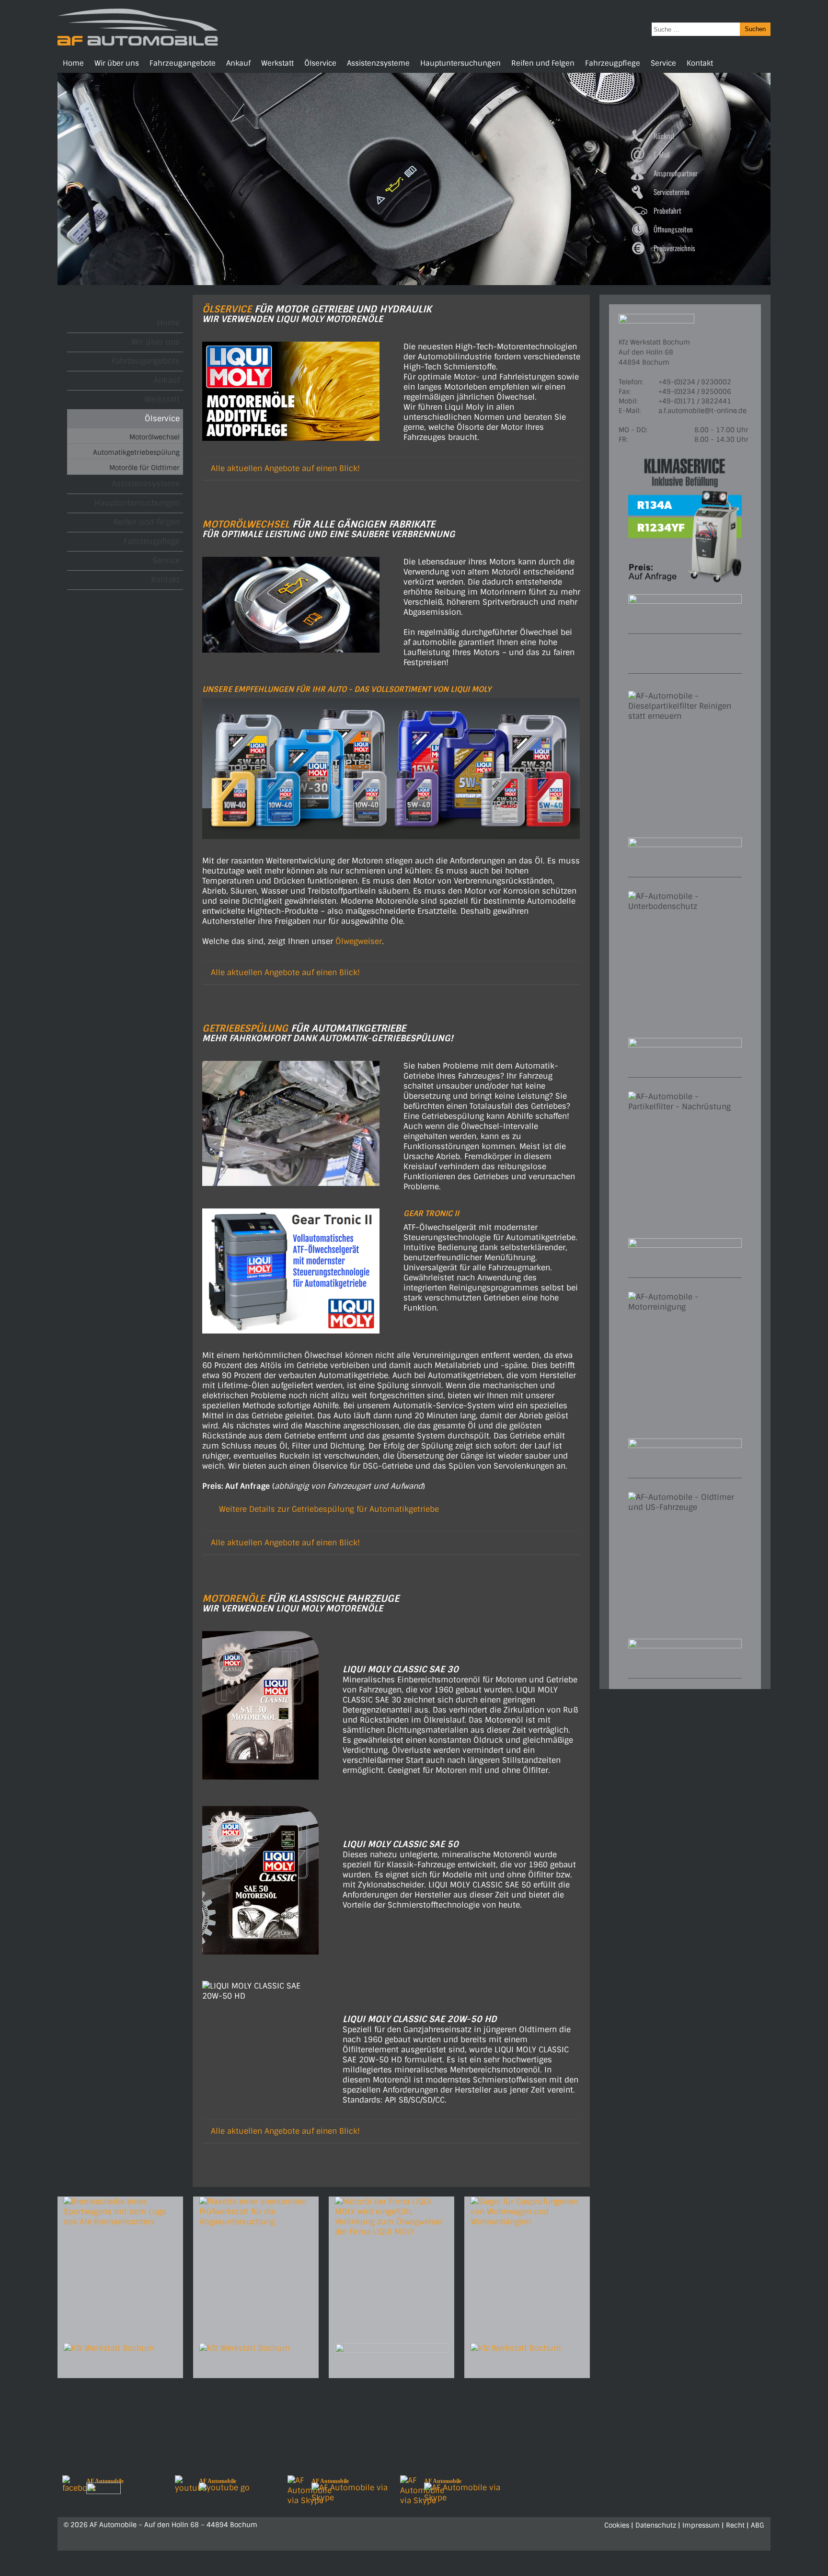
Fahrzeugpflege (613, 63)
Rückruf (664, 136)
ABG (758, 2525)
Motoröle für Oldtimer (144, 468)
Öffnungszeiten (673, 229)
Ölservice (320, 63)
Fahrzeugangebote (183, 63)
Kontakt (700, 63)
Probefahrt (667, 210)
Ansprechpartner (676, 173)
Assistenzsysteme (378, 63)
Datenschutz (656, 2525)
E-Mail (661, 154)
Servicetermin (672, 192)
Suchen (755, 29)
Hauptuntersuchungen (460, 63)
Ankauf (238, 63)
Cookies (617, 2525)
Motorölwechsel (155, 437)
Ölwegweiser (359, 941)
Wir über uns (117, 63)
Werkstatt (277, 63)
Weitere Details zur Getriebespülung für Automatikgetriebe (329, 1509)
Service (663, 63)
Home (73, 63)
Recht (735, 2525)
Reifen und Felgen (543, 63)
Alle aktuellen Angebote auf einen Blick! (285, 468)
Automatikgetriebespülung (136, 452)
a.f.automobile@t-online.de (702, 411)
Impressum (701, 2525)
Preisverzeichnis (674, 248)
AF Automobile (105, 2481)
